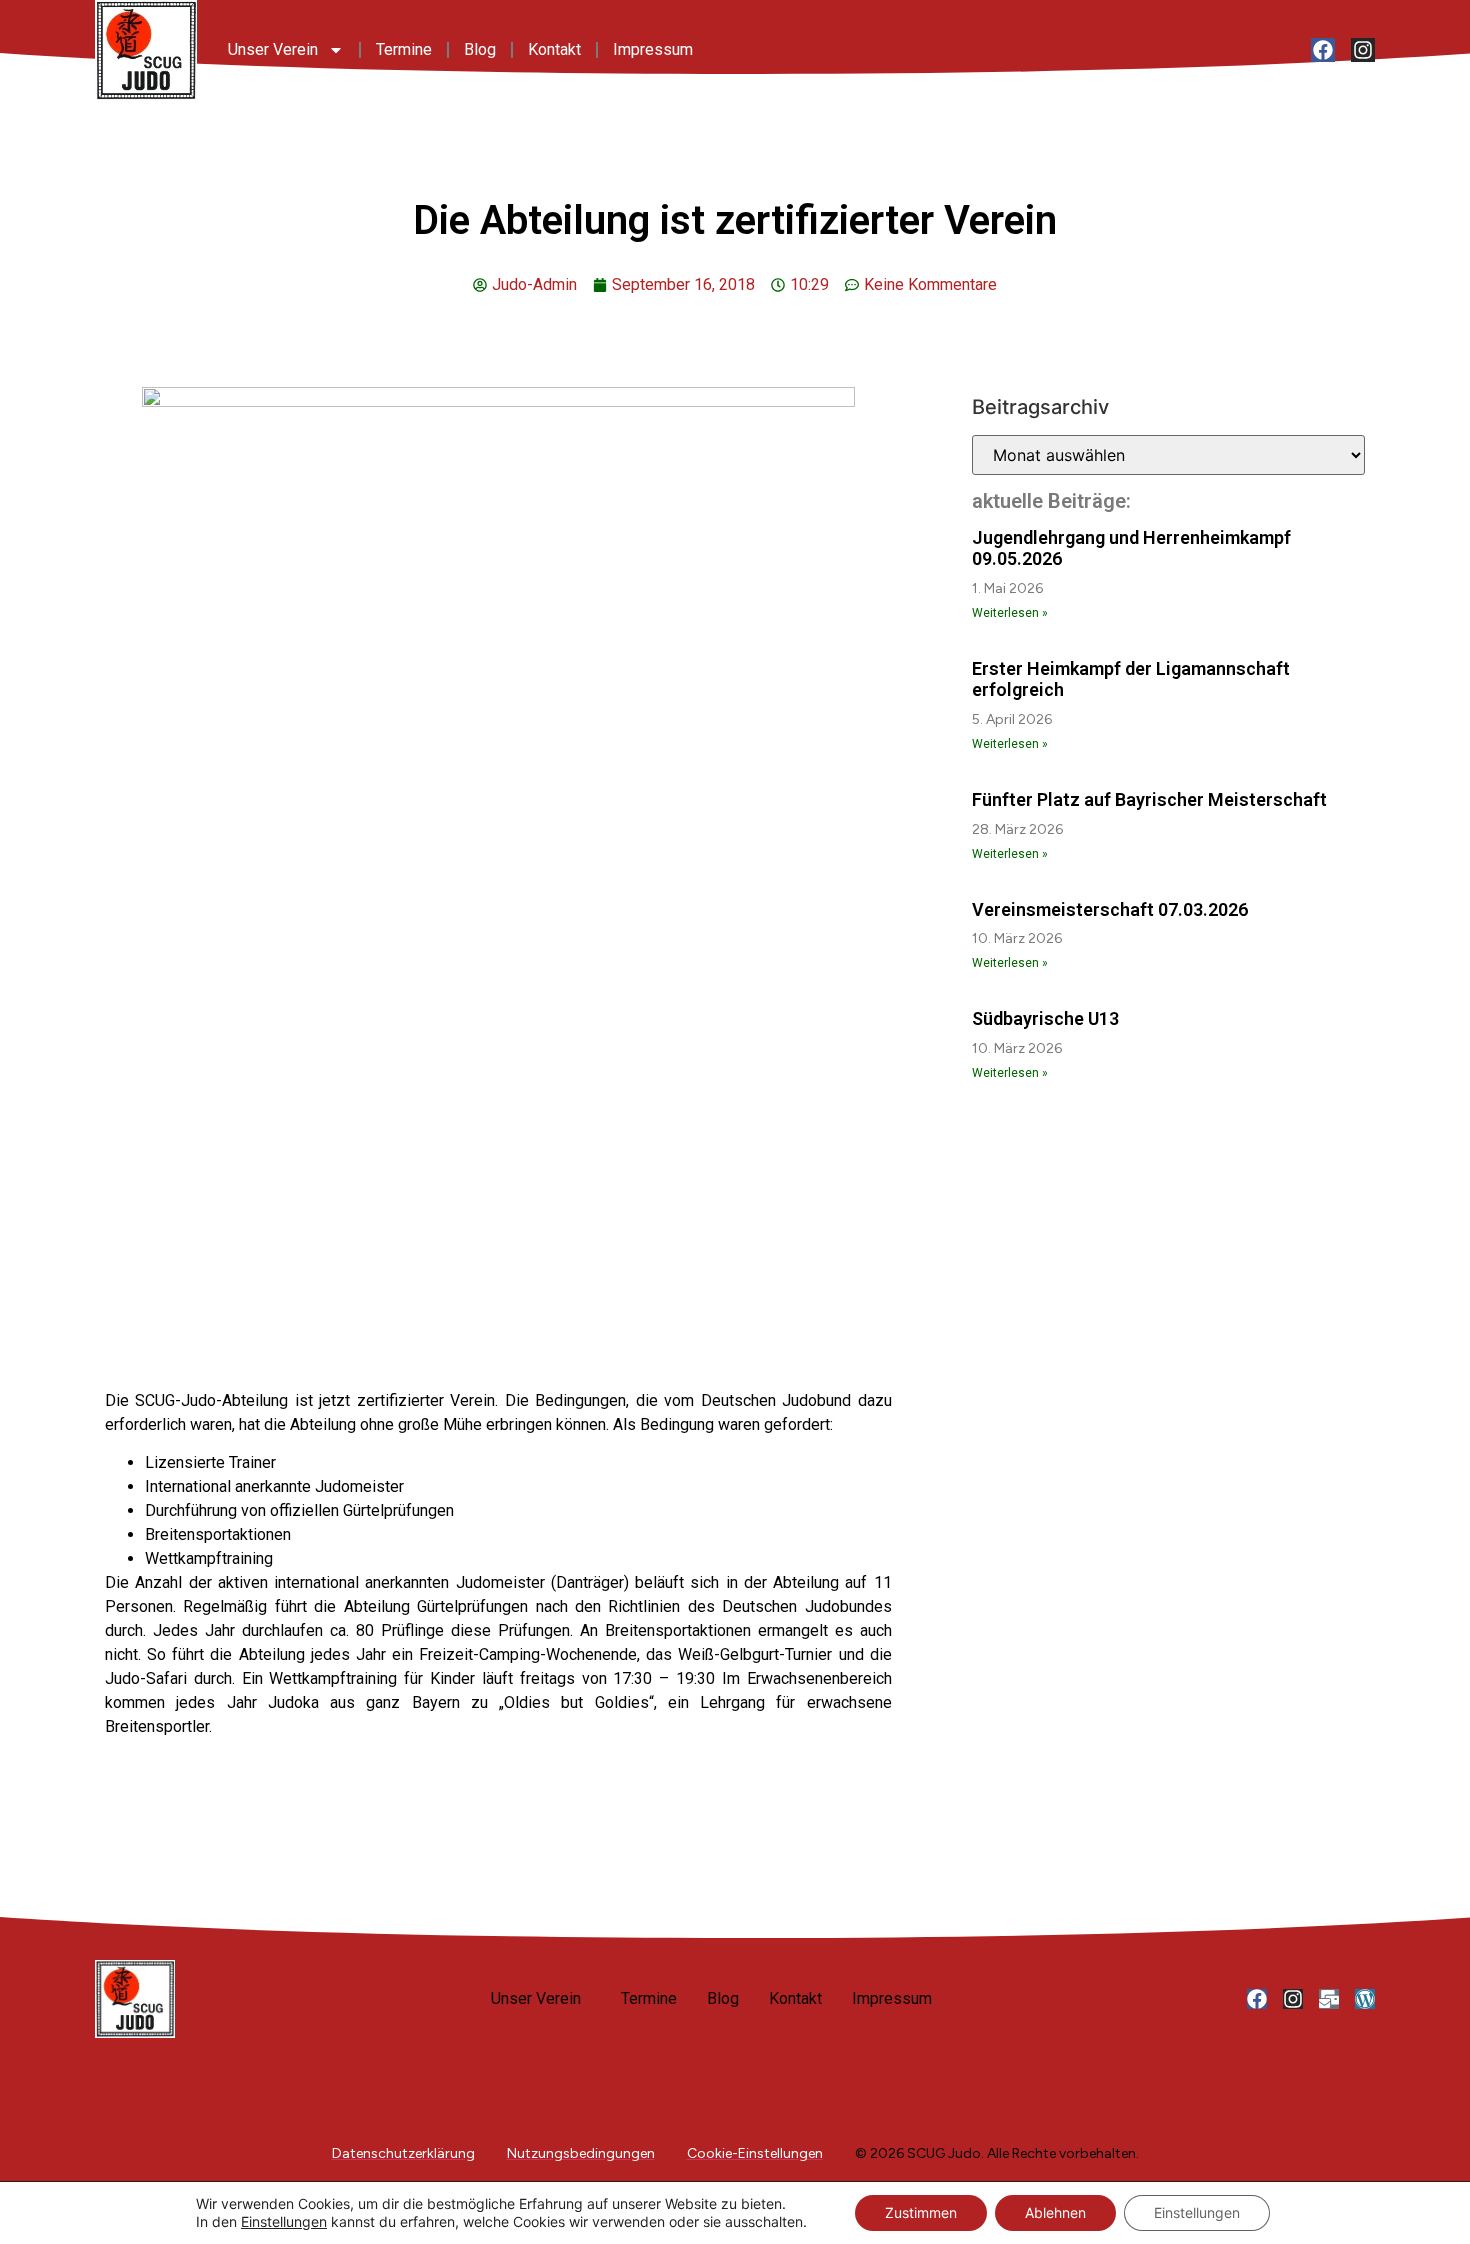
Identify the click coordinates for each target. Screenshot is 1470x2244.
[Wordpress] (1365, 1999)
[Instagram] (1363, 50)
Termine (404, 49)
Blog (480, 49)
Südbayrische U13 (1045, 1018)
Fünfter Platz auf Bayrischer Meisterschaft (1149, 799)
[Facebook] (1323, 50)
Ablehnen (1055, 2212)
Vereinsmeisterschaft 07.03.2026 (1110, 909)
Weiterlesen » (1010, 613)
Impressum (653, 49)
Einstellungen (284, 2221)
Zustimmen (921, 2212)
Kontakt (554, 49)
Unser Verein (273, 49)
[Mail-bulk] (1329, 1999)
